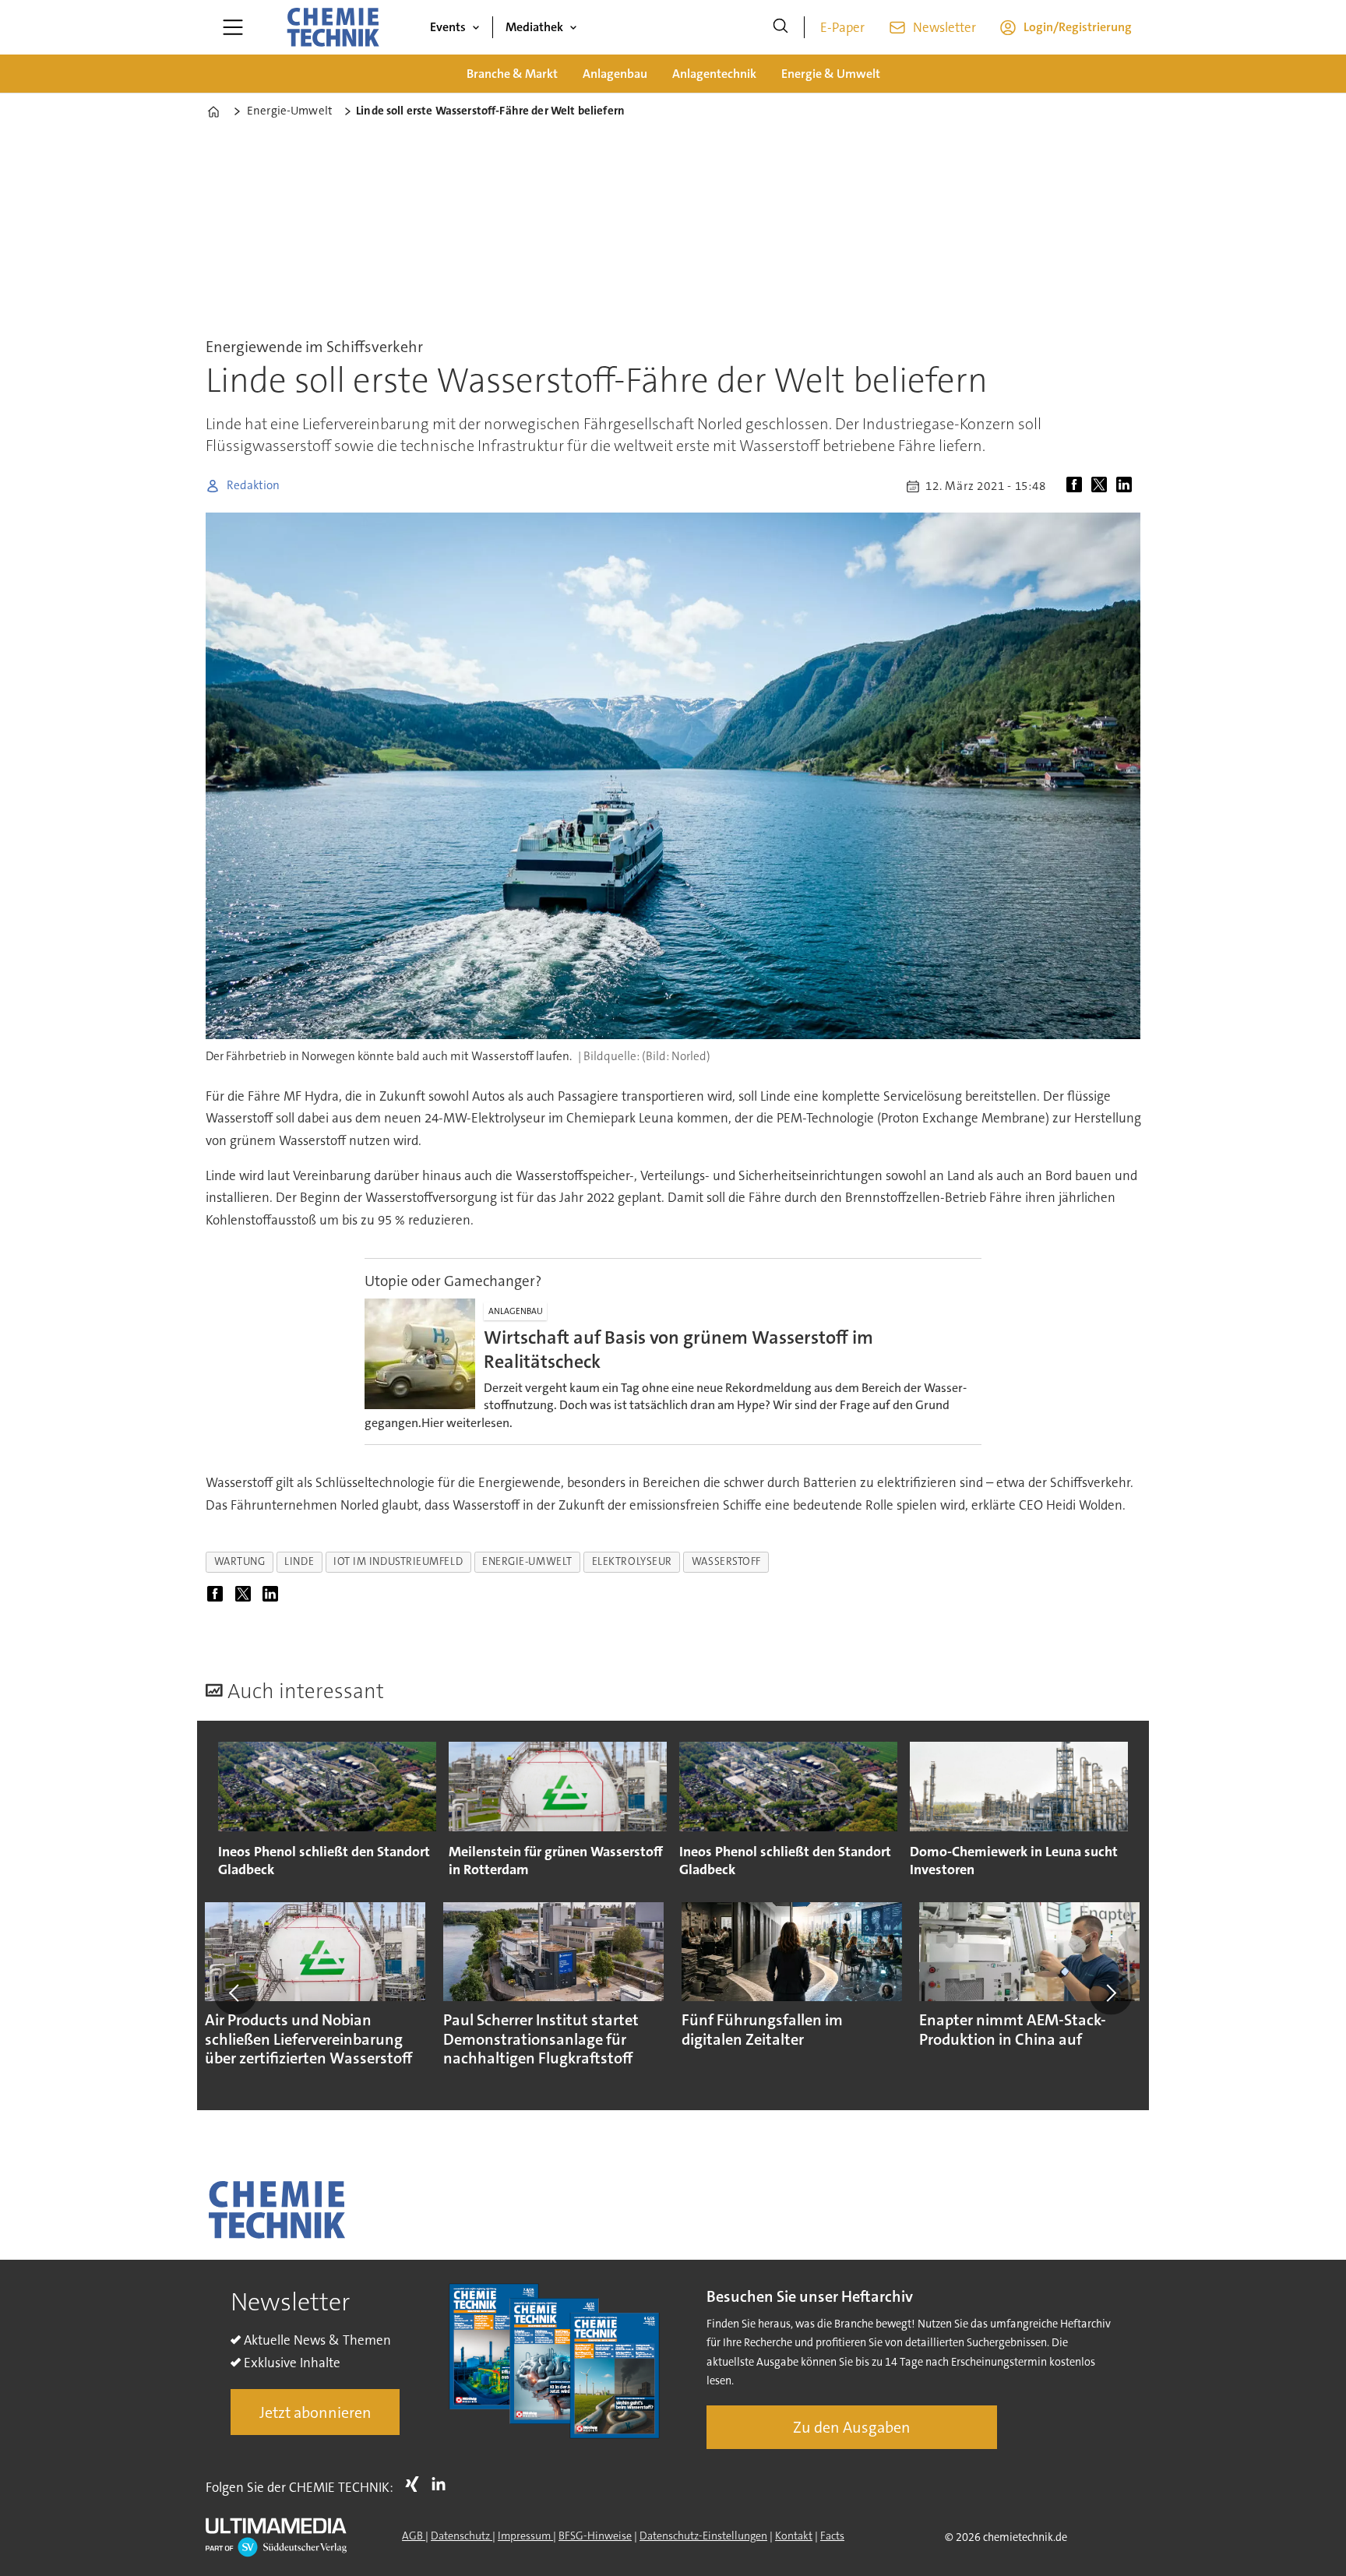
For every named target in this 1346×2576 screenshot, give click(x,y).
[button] (235, 1993)
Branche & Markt (512, 74)
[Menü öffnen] (233, 27)
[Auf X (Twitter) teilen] (1102, 486)
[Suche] (780, 27)
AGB (414, 2535)
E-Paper (842, 27)
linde (299, 1561)
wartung (240, 1561)
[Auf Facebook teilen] (1077, 486)
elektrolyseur (632, 1561)
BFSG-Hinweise (595, 2535)
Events (448, 27)
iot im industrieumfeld (398, 1561)
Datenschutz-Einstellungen (703, 2535)
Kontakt (794, 2535)
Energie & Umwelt (831, 74)
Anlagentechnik (714, 74)
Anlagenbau (615, 74)
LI (442, 2484)
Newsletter (944, 27)
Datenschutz (462, 2535)
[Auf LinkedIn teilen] (1127, 486)
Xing (416, 2484)
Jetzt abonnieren (315, 2412)
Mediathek (534, 27)
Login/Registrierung (1078, 27)
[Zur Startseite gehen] (333, 27)
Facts (832, 2535)
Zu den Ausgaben (852, 2427)
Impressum (525, 2535)
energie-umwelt (527, 1561)
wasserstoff (726, 1561)
